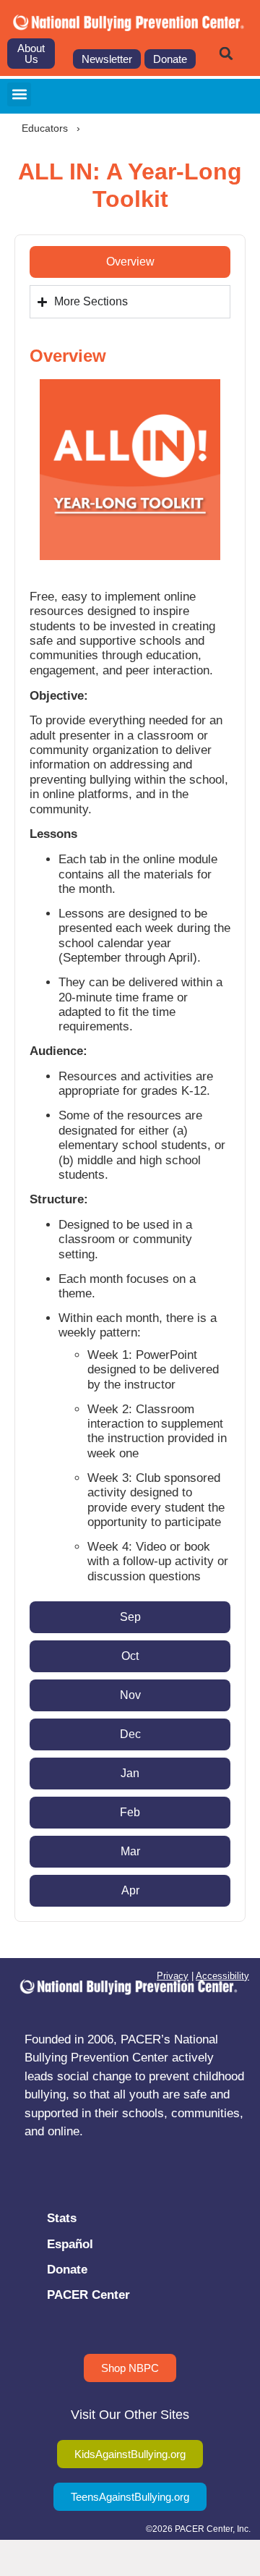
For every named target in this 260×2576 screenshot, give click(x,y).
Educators (45, 128)
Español (70, 2244)
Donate (67, 2270)
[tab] (130, 262)
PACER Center (88, 2295)
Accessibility (222, 1976)
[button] (226, 54)
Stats (62, 2218)
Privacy (173, 1976)
